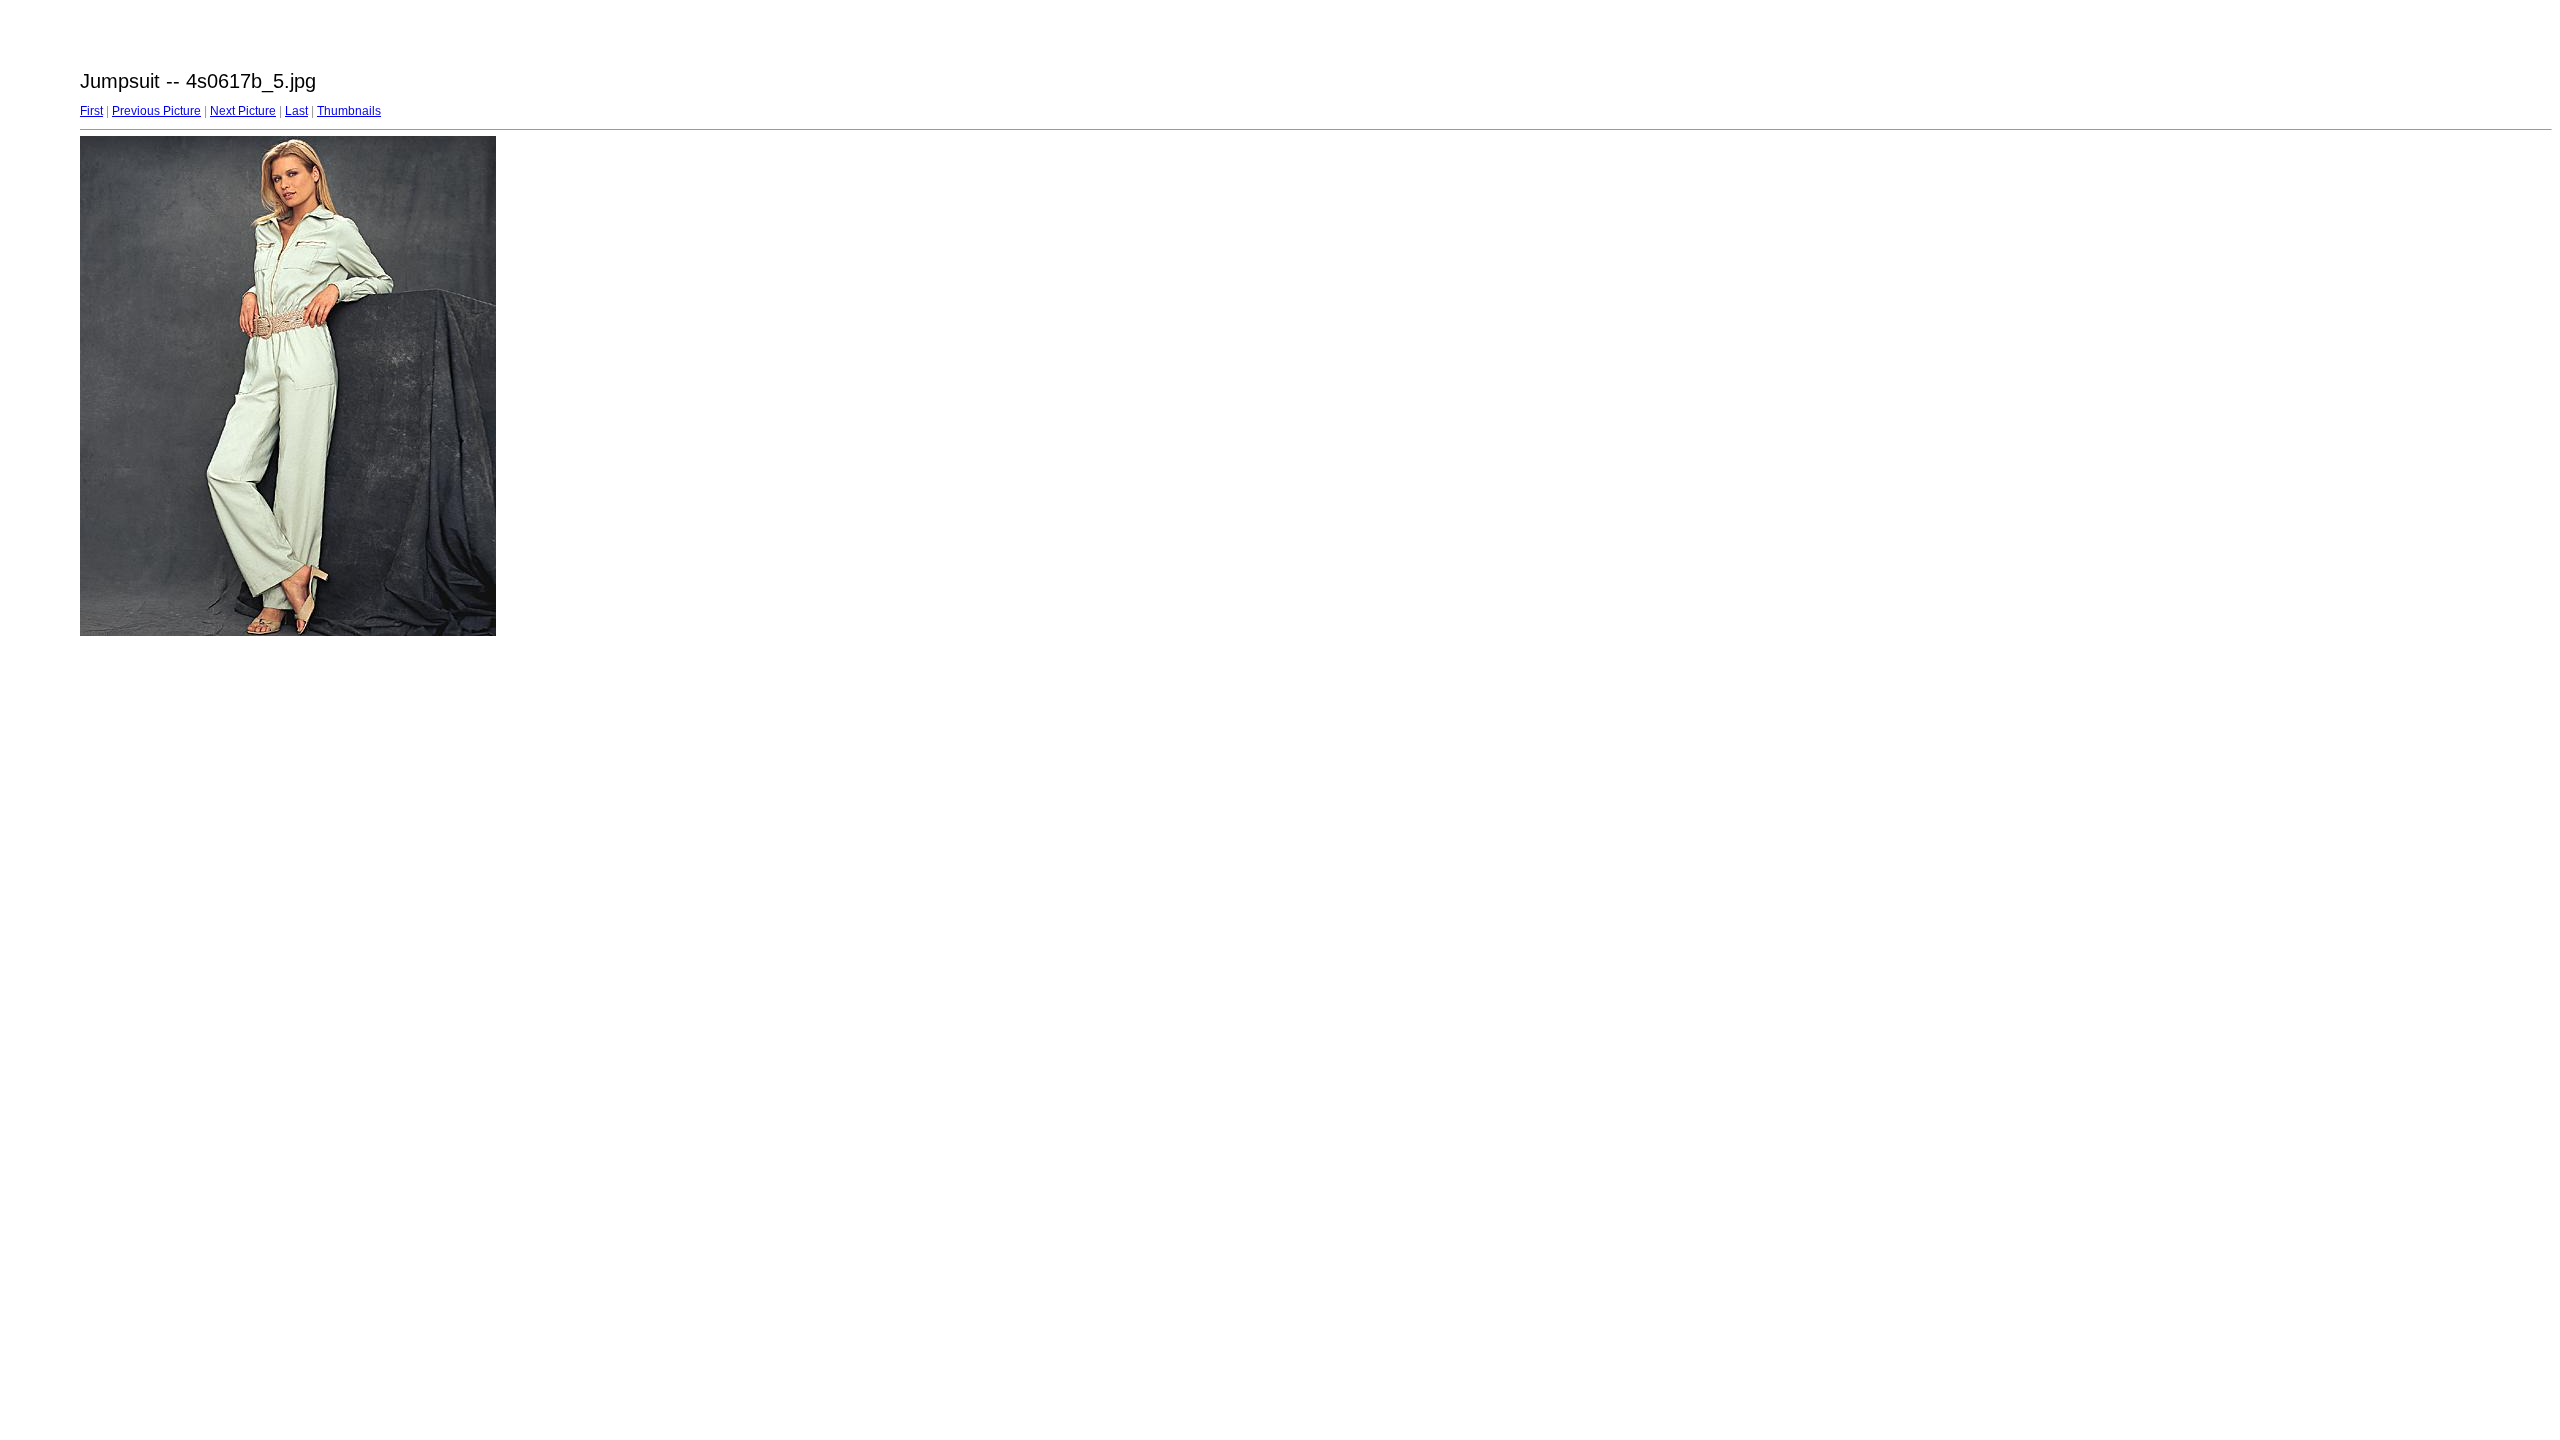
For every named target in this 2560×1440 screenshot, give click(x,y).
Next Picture (243, 111)
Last (296, 111)
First (91, 111)
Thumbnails (349, 111)
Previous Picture (156, 111)
